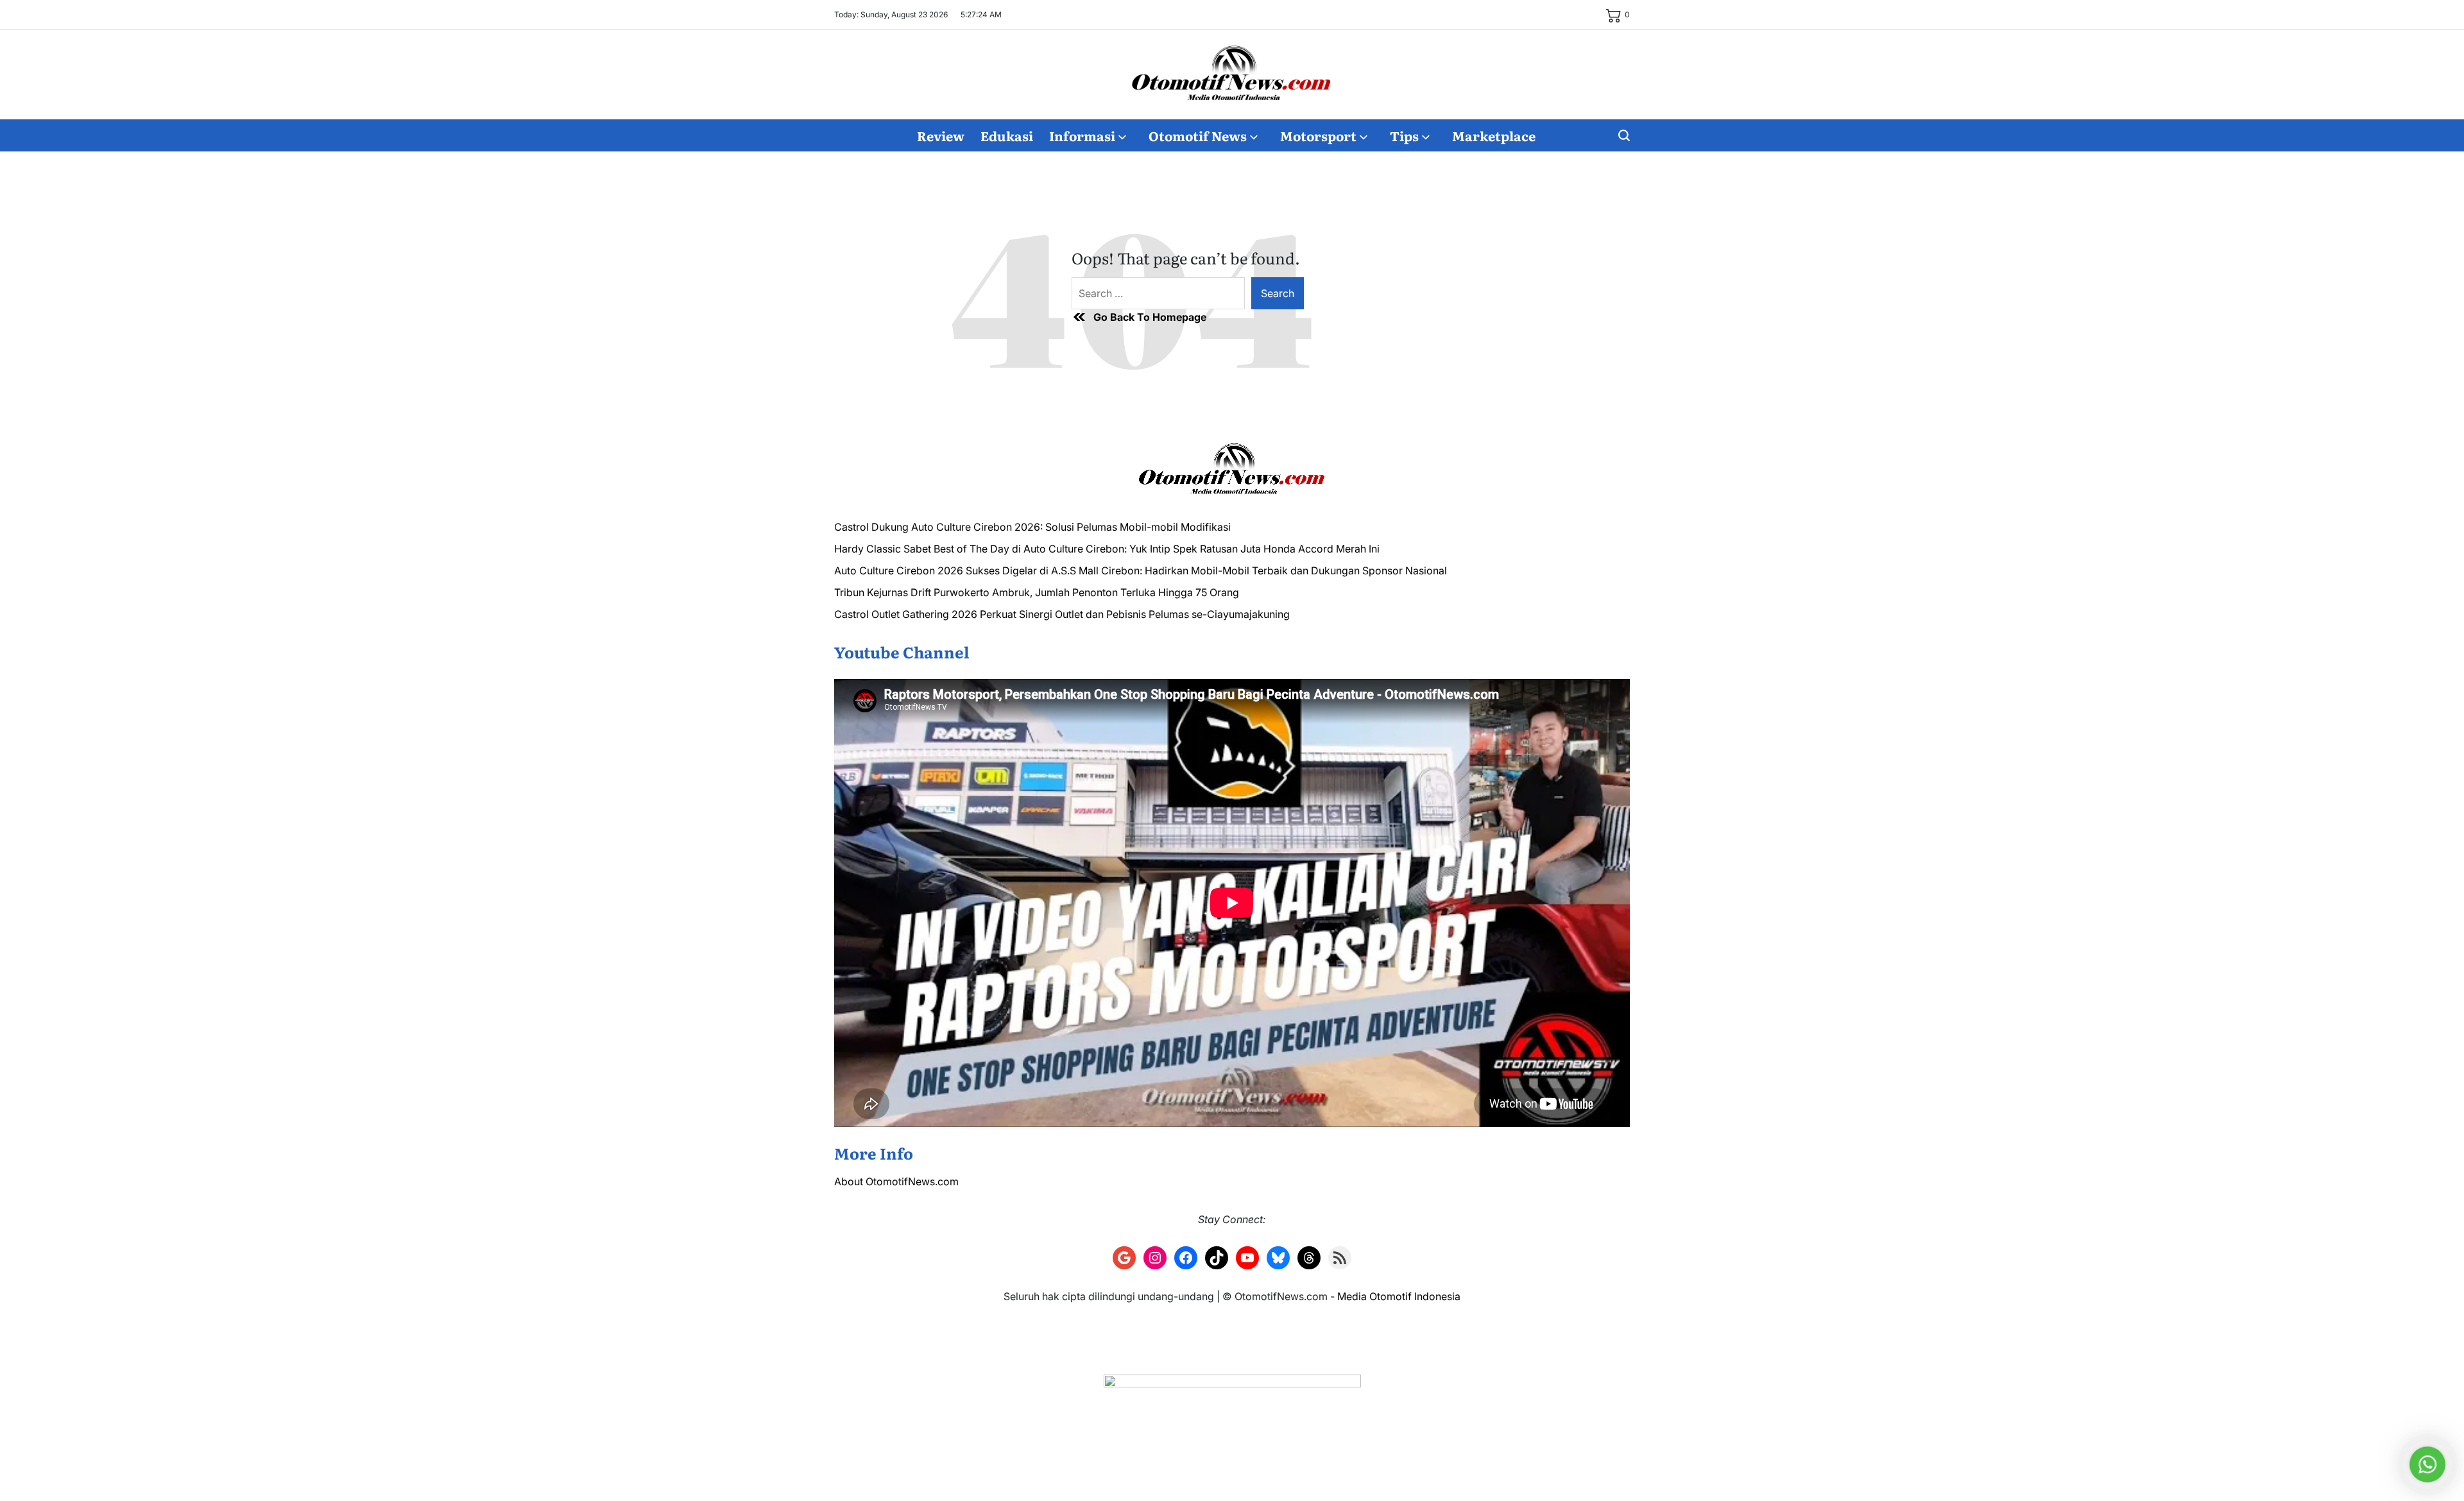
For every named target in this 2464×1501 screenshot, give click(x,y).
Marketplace (1494, 135)
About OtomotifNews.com (896, 1181)
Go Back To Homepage (1150, 317)
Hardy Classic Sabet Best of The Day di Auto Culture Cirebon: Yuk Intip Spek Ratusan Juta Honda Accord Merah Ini (1107, 549)
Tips (1404, 135)
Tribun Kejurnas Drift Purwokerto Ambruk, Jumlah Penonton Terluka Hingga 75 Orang (1037, 592)
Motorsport (1318, 135)
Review (941, 135)
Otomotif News (1198, 135)
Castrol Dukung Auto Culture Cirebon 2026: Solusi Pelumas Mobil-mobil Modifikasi (1032, 527)
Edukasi (1007, 135)
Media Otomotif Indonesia (1399, 1296)
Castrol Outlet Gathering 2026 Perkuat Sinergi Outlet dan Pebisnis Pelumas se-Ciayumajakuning (1062, 614)
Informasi (1082, 135)
